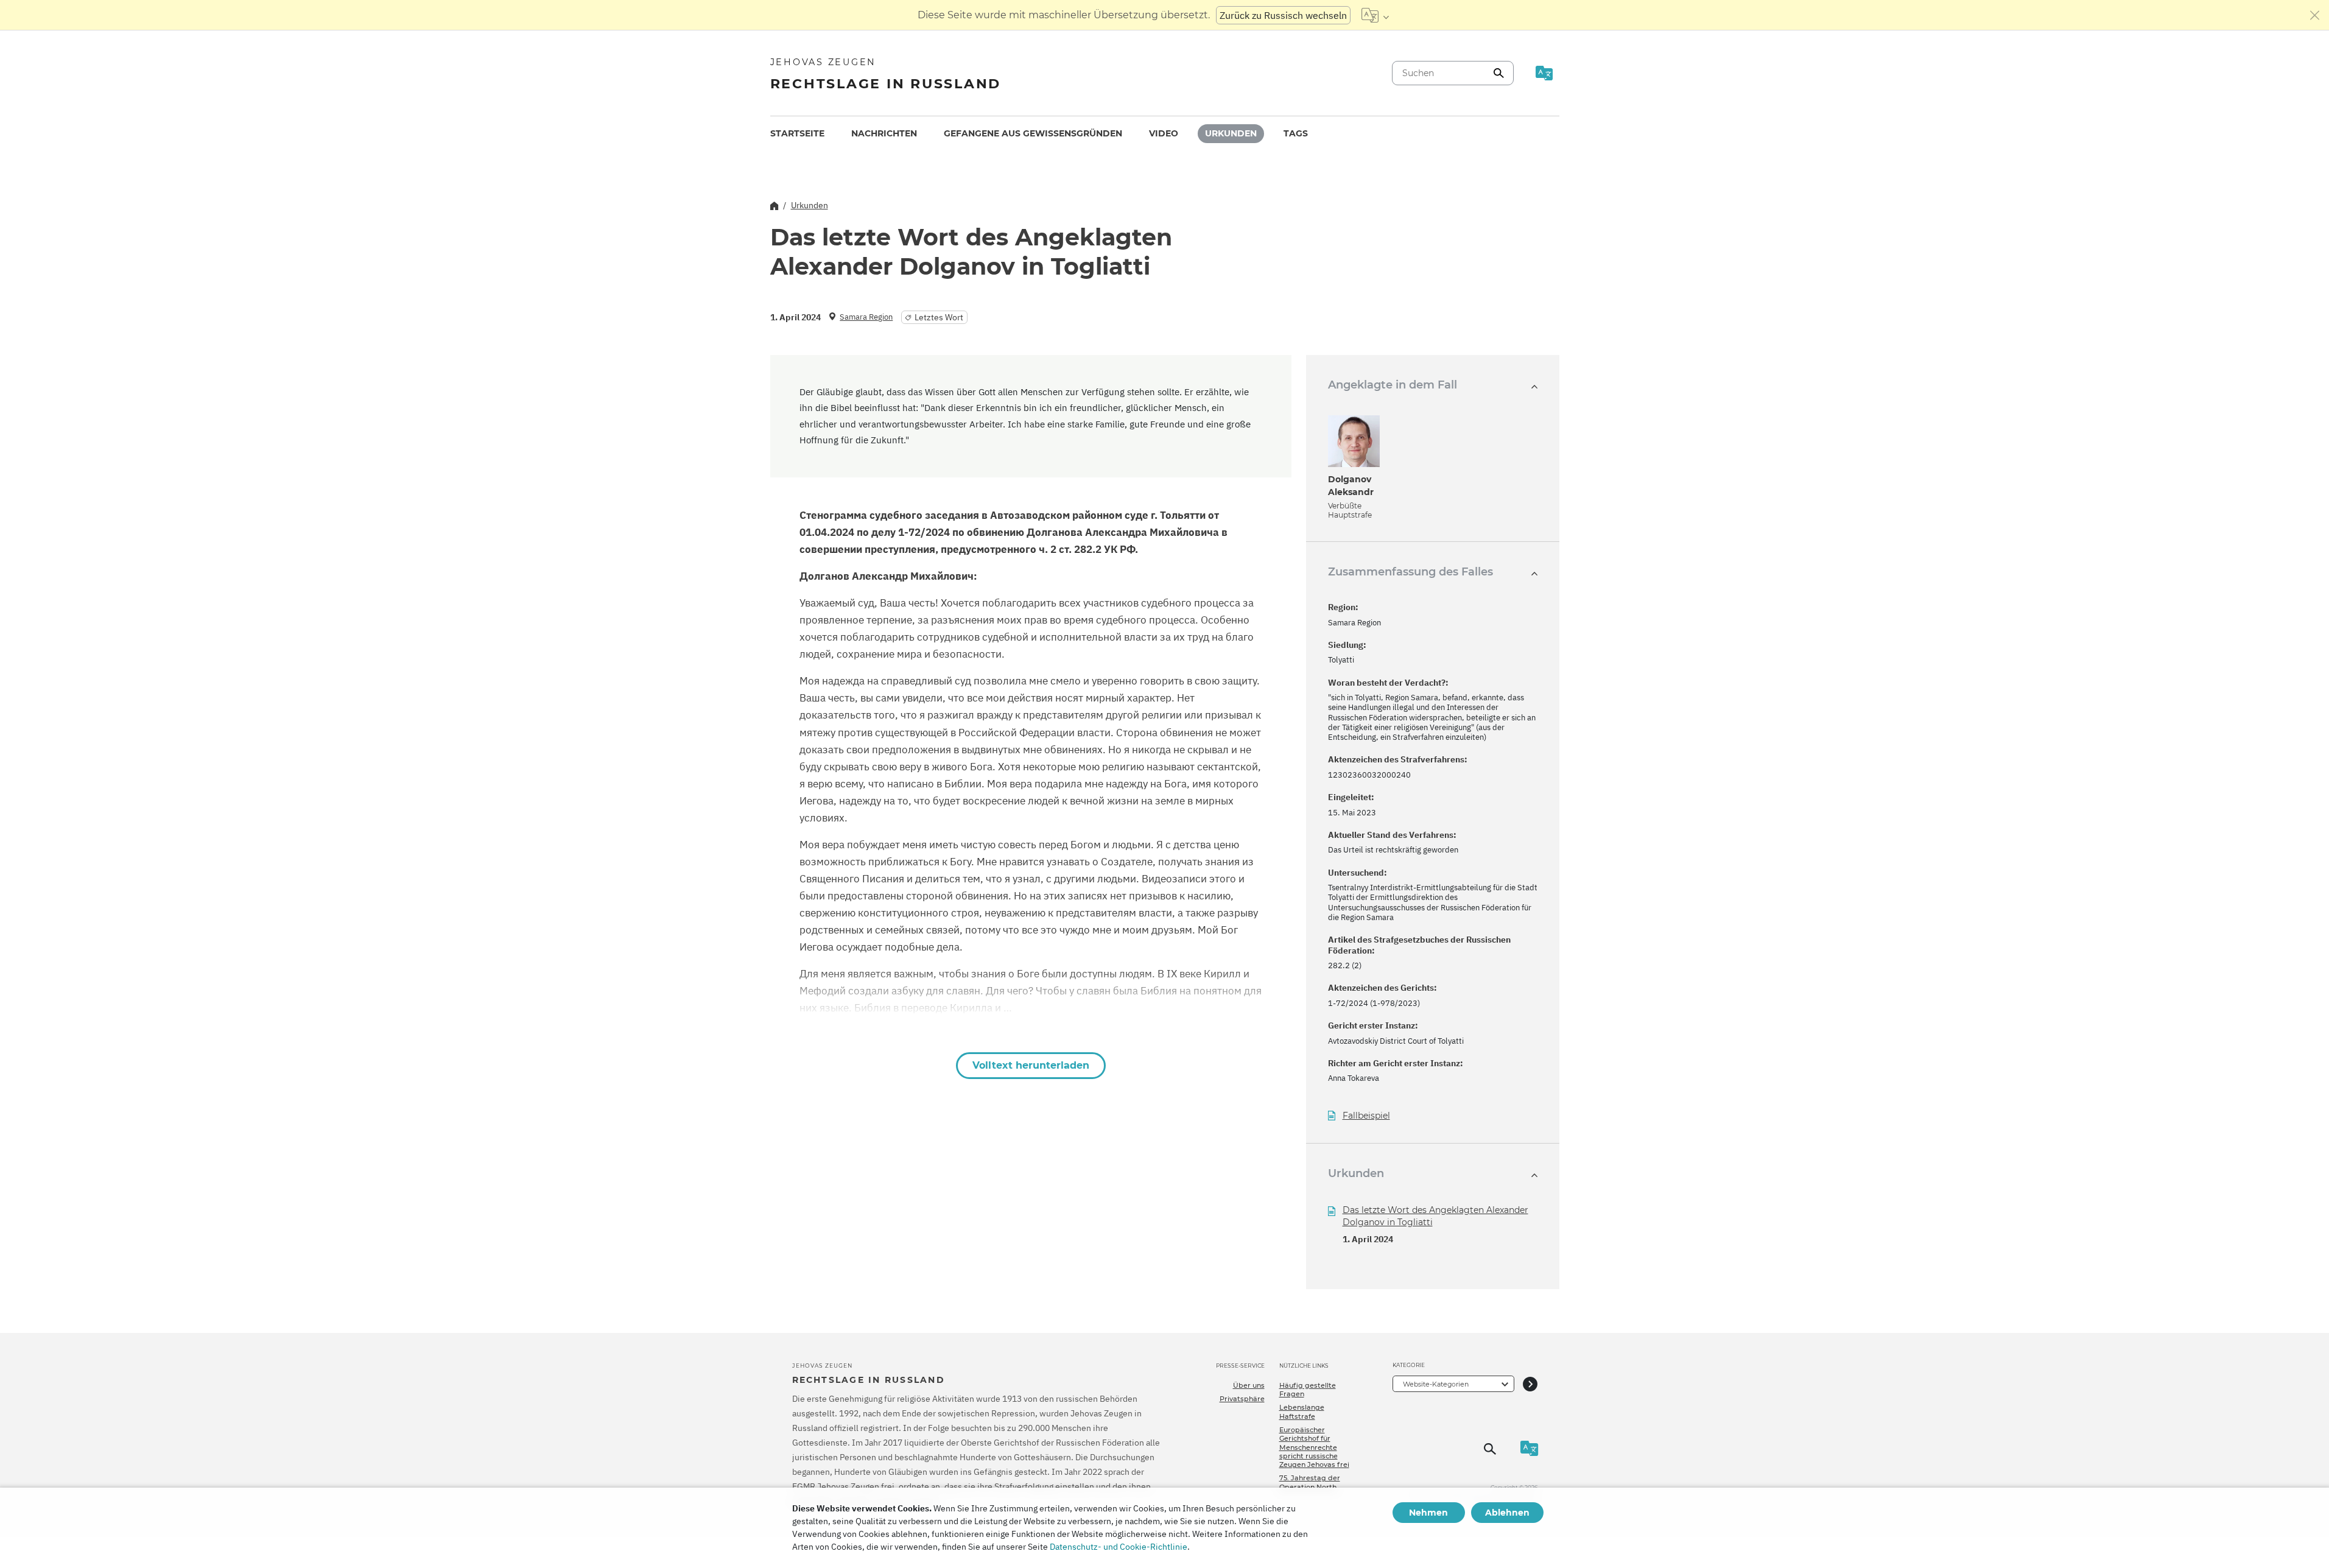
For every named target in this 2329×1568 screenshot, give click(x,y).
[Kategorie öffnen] (1530, 1384)
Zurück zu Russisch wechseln (1283, 15)
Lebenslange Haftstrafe (1302, 1412)
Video (1164, 133)
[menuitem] (797, 134)
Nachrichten (884, 133)
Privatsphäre (1242, 1399)
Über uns (1249, 1385)
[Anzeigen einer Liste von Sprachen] (1375, 15)
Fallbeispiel (1366, 1116)
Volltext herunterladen (1031, 1065)
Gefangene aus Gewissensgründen (1033, 133)
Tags (1296, 133)
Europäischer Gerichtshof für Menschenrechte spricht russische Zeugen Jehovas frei (1314, 1447)
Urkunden (1231, 133)
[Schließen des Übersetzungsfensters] (2315, 15)
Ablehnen (1507, 1513)
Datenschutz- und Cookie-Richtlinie (1119, 1547)
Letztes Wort (939, 317)
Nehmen (1428, 1513)
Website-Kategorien (1436, 1384)
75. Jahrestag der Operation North (1310, 1482)
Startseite (797, 133)
